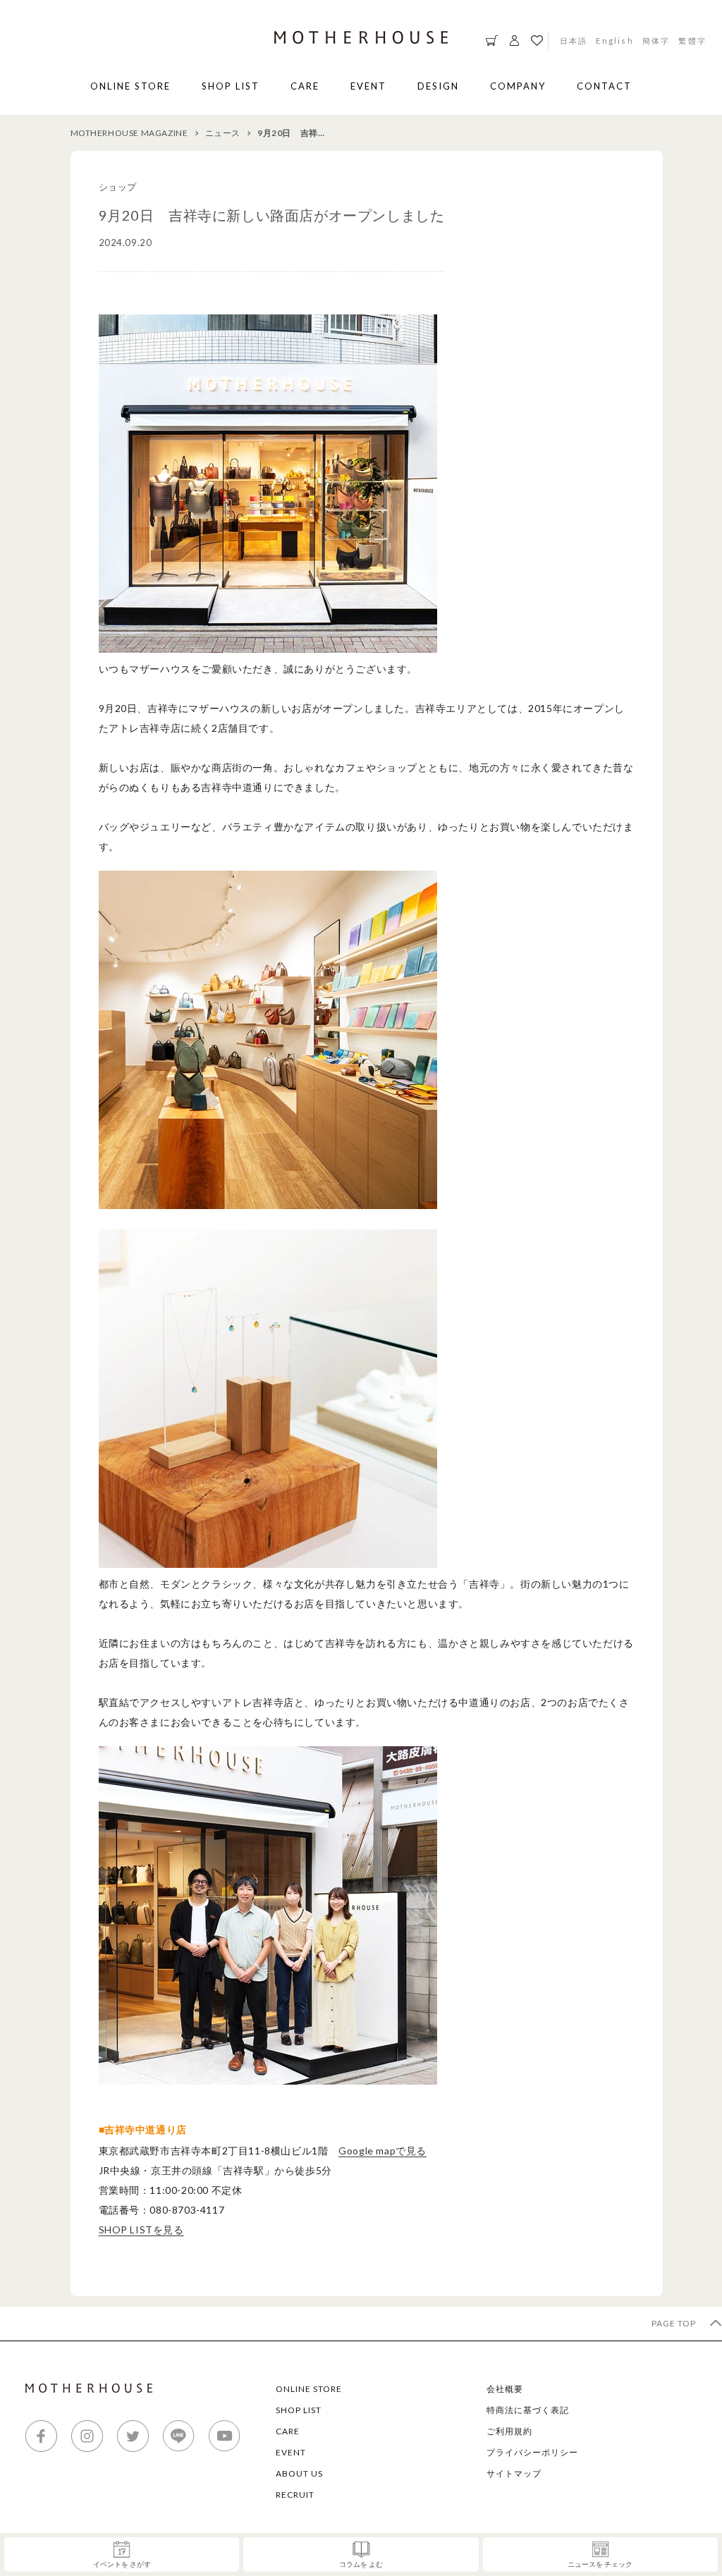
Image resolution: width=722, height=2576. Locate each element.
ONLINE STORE (130, 86)
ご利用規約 (509, 2431)
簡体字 (656, 40)
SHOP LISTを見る (141, 2230)
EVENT (368, 86)
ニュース (223, 133)
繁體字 (692, 40)
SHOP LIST (231, 86)
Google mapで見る (383, 2151)
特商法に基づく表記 (528, 2410)
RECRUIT (295, 2495)
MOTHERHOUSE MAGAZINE (129, 133)
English (614, 40)
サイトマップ (514, 2473)
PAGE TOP (675, 2323)
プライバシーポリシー (532, 2452)
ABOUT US (299, 2473)
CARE (305, 86)
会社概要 (505, 2389)
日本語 (574, 40)
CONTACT (604, 86)
